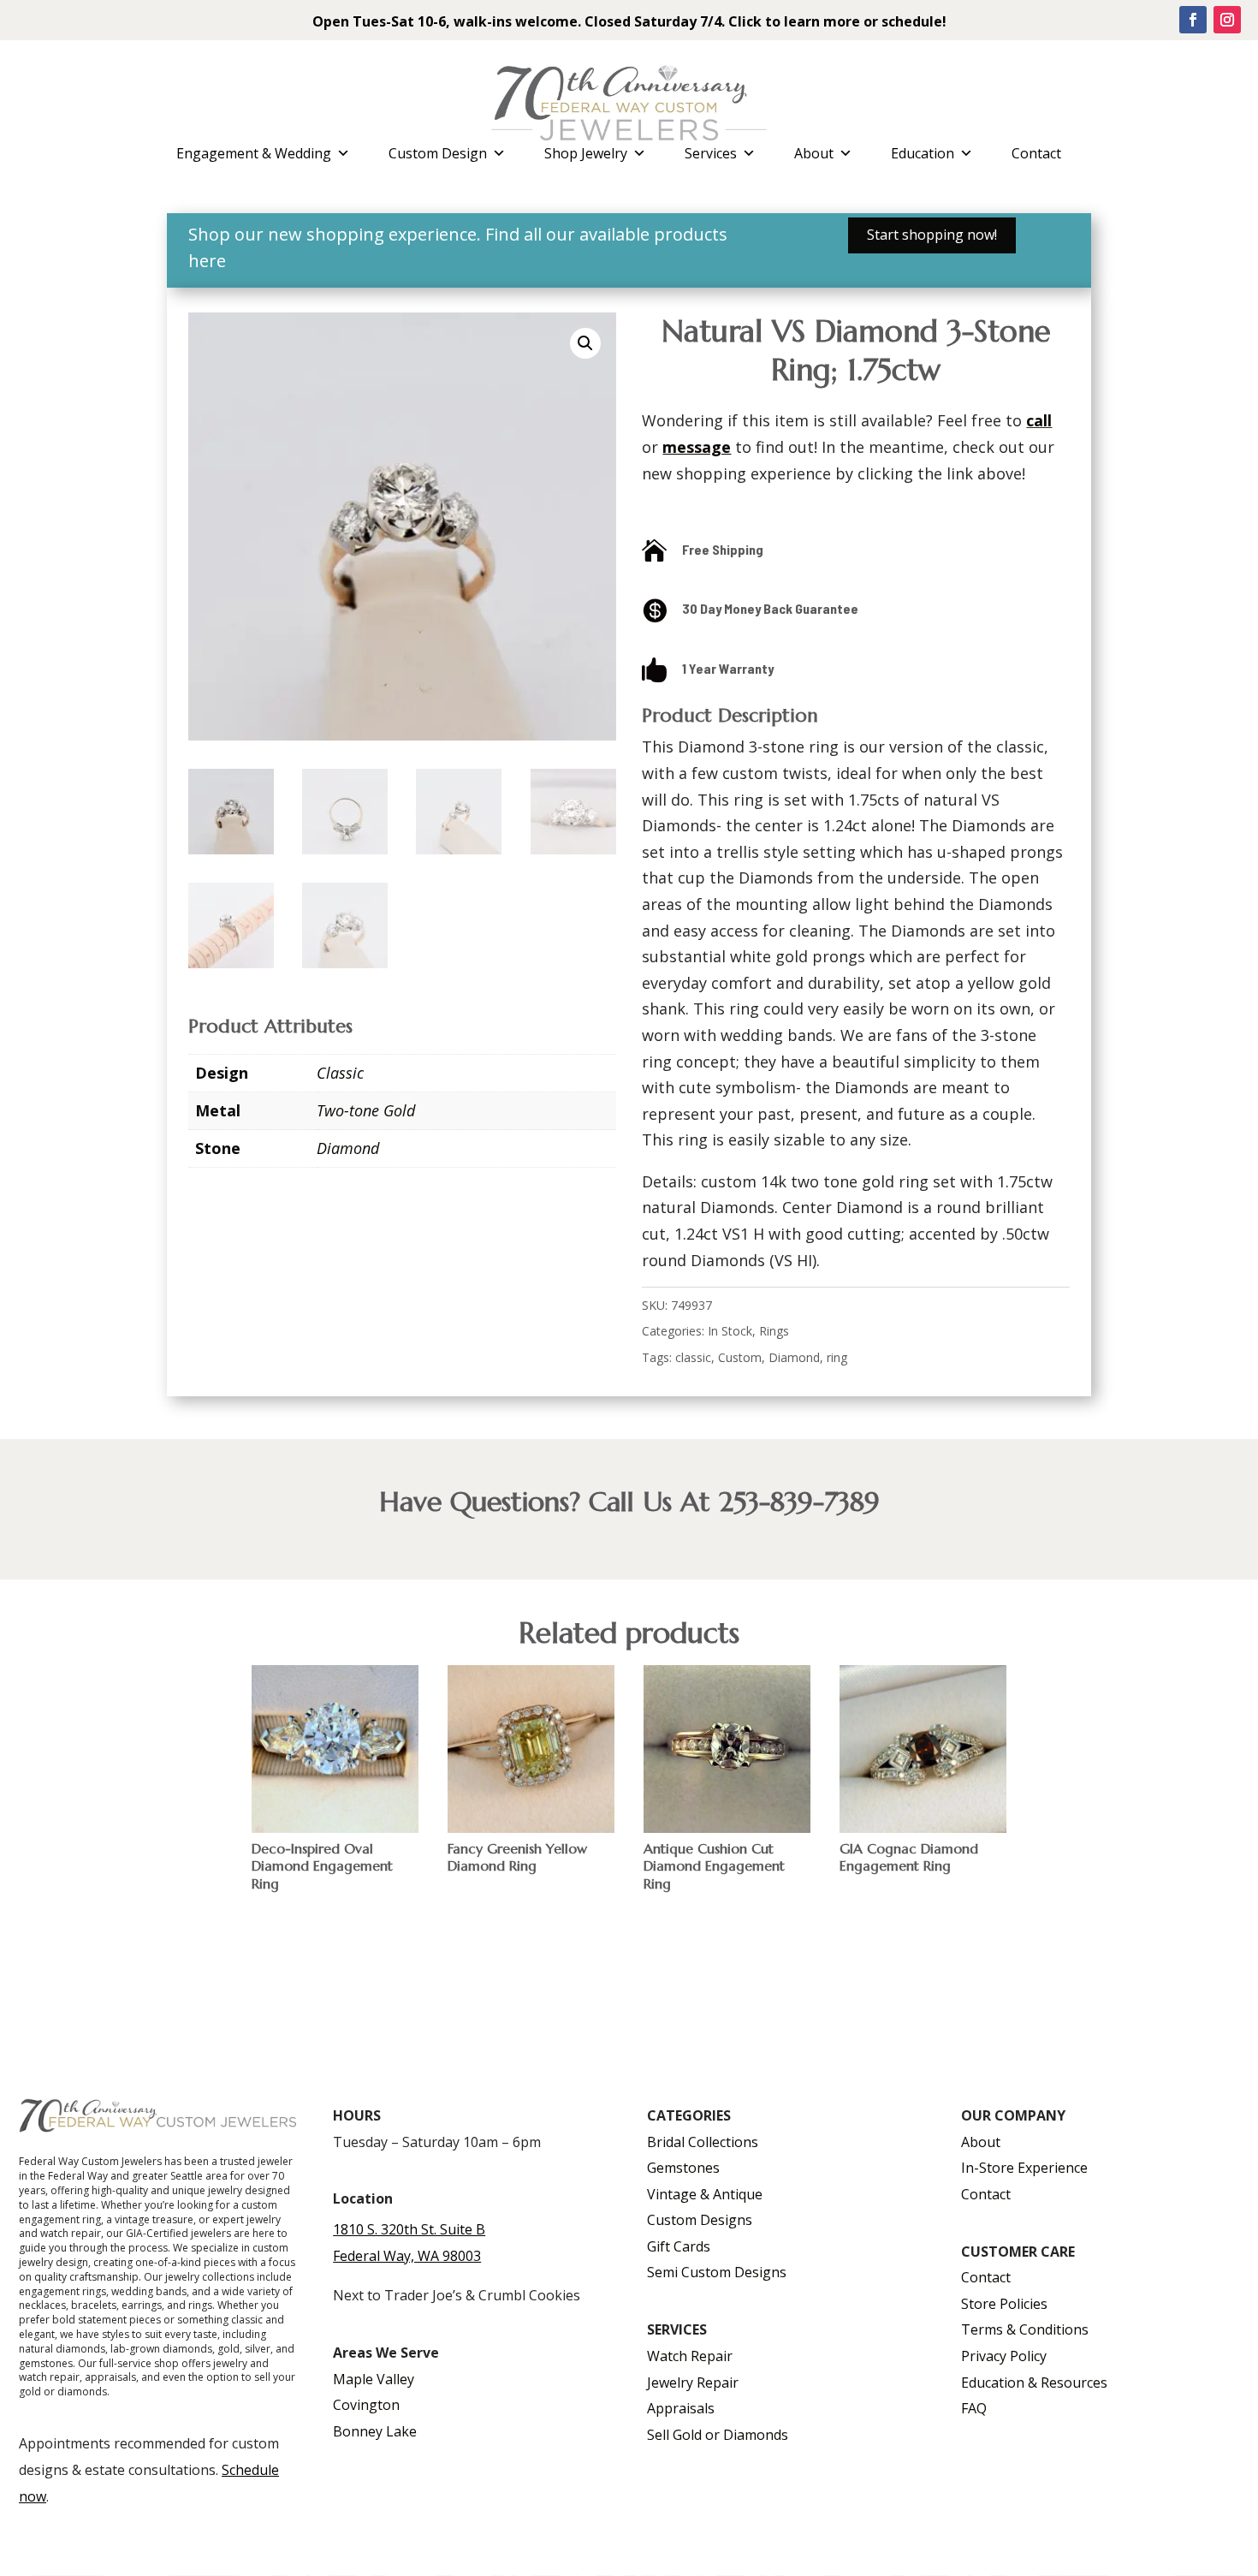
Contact (1036, 153)
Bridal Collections (703, 2142)
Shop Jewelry (586, 153)
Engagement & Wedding (254, 153)
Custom (740, 1357)
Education (923, 153)
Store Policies (1004, 2304)
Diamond (348, 1148)
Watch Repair (690, 2356)
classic (693, 1357)
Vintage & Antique (705, 2194)
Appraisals (681, 2408)
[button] (585, 343)
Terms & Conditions (1025, 2329)
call (1039, 420)
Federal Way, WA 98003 (407, 2256)
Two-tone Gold (366, 1110)
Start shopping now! (932, 235)
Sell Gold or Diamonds (718, 2435)
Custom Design (438, 153)
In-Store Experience (1024, 2168)
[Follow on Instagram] (1227, 20)
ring (837, 1357)
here (207, 261)
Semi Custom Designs (717, 2272)
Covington (366, 2405)
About (814, 153)
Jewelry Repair (693, 2383)
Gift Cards (679, 2246)
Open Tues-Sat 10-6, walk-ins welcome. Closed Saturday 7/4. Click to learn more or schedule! (629, 21)
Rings (774, 1331)
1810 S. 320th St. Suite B (409, 2229)
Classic (340, 1073)
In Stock (730, 1331)
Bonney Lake (375, 2431)
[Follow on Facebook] (1193, 20)
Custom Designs (700, 2220)
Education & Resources (1034, 2383)
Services (711, 153)
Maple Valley (374, 2379)
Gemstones (683, 2168)
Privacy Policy (1004, 2356)
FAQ (974, 2408)
